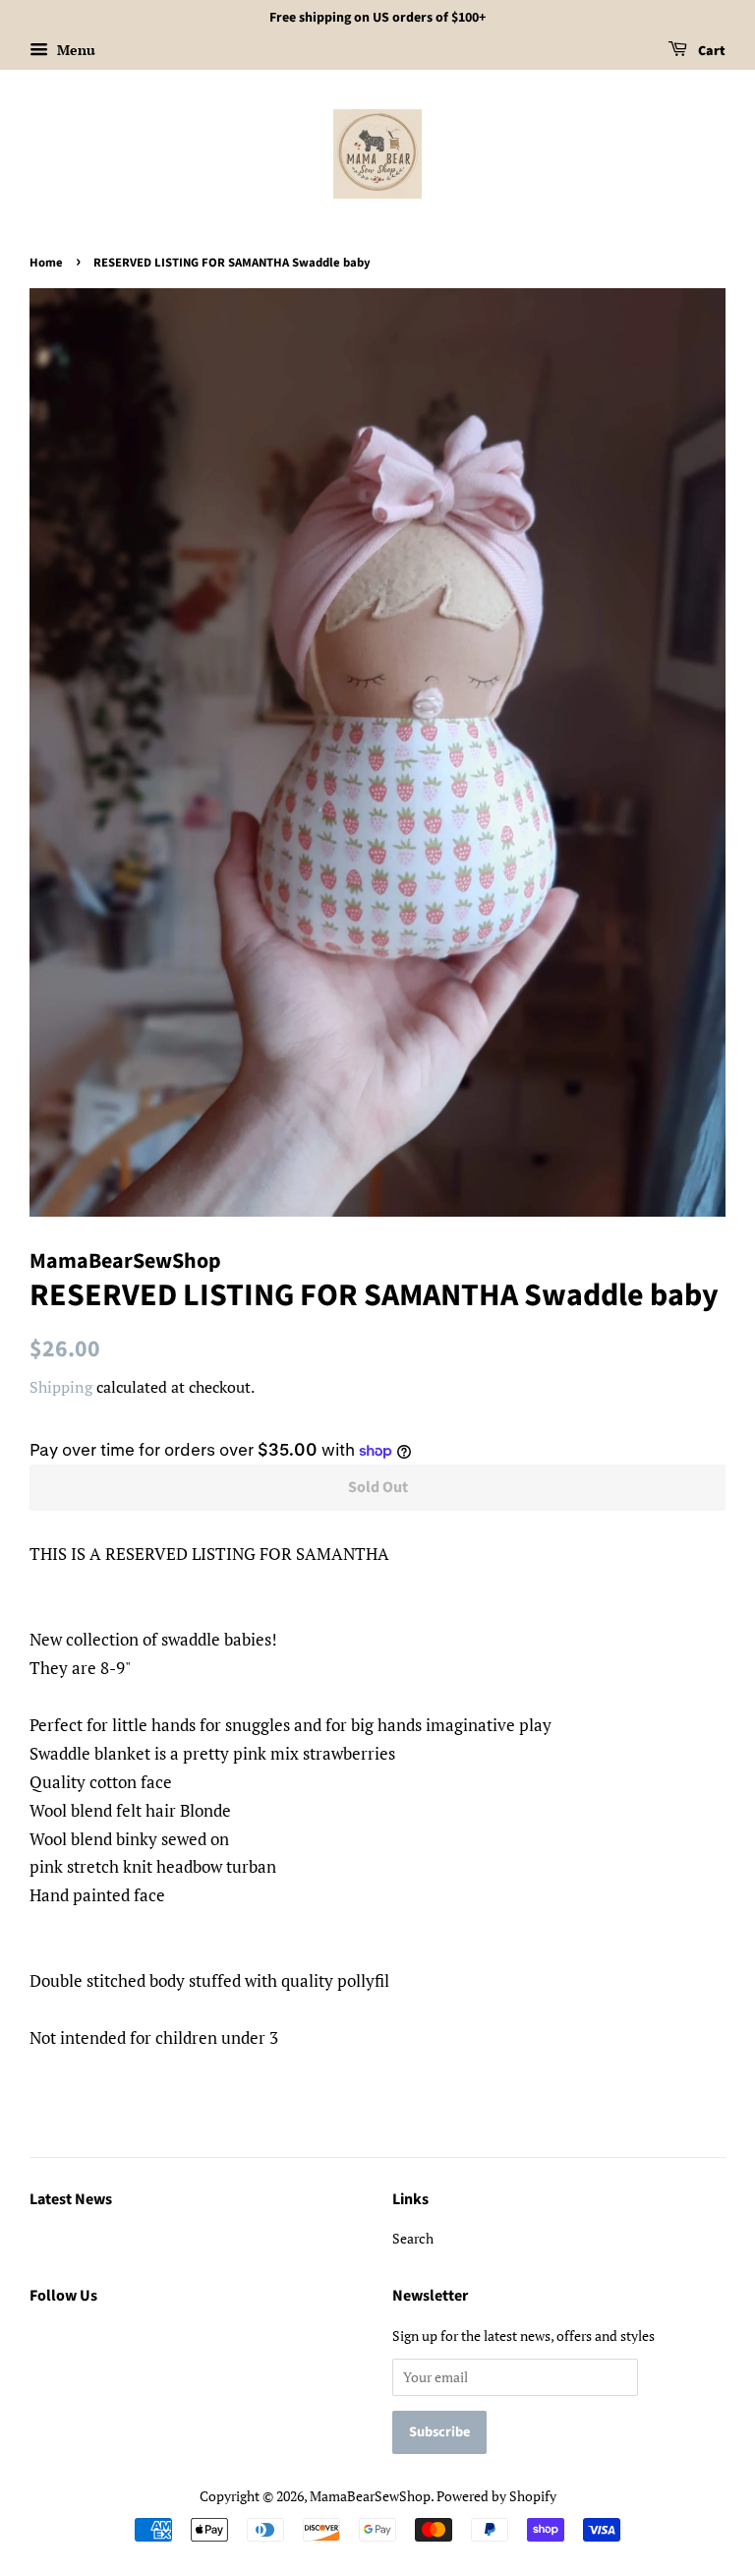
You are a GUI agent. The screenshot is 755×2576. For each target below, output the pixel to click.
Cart (710, 51)
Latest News (71, 2199)
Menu (74, 50)
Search (413, 2238)
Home (46, 263)
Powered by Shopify (496, 2496)
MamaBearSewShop (370, 2496)
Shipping (61, 1387)
